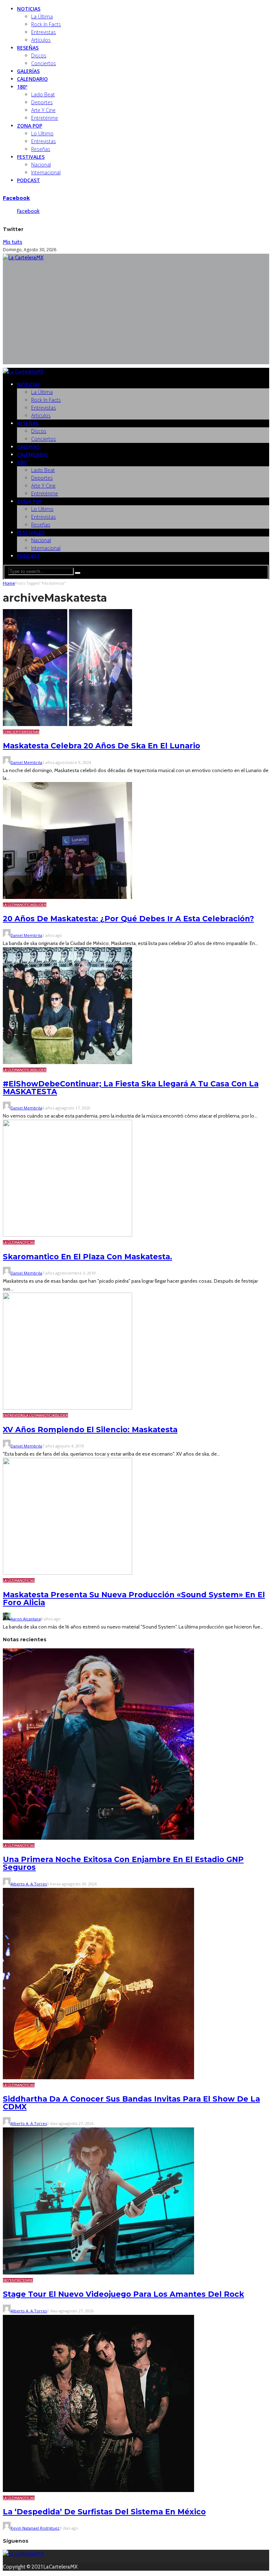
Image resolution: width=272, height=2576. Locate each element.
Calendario (32, 79)
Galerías (28, 71)
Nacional (41, 165)
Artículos (41, 40)
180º (22, 87)
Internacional (46, 172)
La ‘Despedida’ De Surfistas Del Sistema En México (104, 2512)
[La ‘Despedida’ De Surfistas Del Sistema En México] (98, 2490)
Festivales (31, 157)
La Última (42, 16)
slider (41, 905)
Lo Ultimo (42, 133)
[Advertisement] (136, 315)
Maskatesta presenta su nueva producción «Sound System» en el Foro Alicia (134, 1599)
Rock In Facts (46, 24)
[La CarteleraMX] (23, 258)
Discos (39, 55)
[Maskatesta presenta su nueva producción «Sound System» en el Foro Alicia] (67, 1573)
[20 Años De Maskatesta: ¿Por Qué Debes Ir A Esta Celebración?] (67, 897)
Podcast (29, 180)
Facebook (16, 198)
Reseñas (28, 48)
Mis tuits (13, 242)
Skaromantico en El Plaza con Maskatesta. (87, 1257)
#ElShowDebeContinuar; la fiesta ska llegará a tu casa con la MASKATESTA (131, 1088)
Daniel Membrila (26, 762)
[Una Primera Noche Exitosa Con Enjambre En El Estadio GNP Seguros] (98, 1838)
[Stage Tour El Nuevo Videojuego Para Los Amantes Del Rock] (98, 2273)
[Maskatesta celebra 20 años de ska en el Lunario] (67, 724)
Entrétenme (21, 2280)
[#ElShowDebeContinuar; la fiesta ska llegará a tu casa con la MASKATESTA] (67, 1062)
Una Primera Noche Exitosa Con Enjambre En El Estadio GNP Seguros (123, 1863)
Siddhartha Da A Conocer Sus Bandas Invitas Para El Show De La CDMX (131, 2103)
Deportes (42, 102)
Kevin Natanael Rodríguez (35, 2528)
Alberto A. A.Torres (29, 1884)
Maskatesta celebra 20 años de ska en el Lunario (101, 746)
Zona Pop (30, 126)
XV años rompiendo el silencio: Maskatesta (90, 1430)
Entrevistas (44, 32)
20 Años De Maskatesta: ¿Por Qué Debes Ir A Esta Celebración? (128, 919)
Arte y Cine (43, 110)
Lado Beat (43, 94)
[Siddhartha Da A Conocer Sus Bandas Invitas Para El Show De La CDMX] (98, 2077)
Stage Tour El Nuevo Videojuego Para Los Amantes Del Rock (123, 2294)
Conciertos (44, 63)
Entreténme (45, 118)
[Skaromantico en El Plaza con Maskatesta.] (67, 1235)
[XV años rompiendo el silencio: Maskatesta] (67, 1408)
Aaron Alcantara (26, 1619)
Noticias (29, 9)
